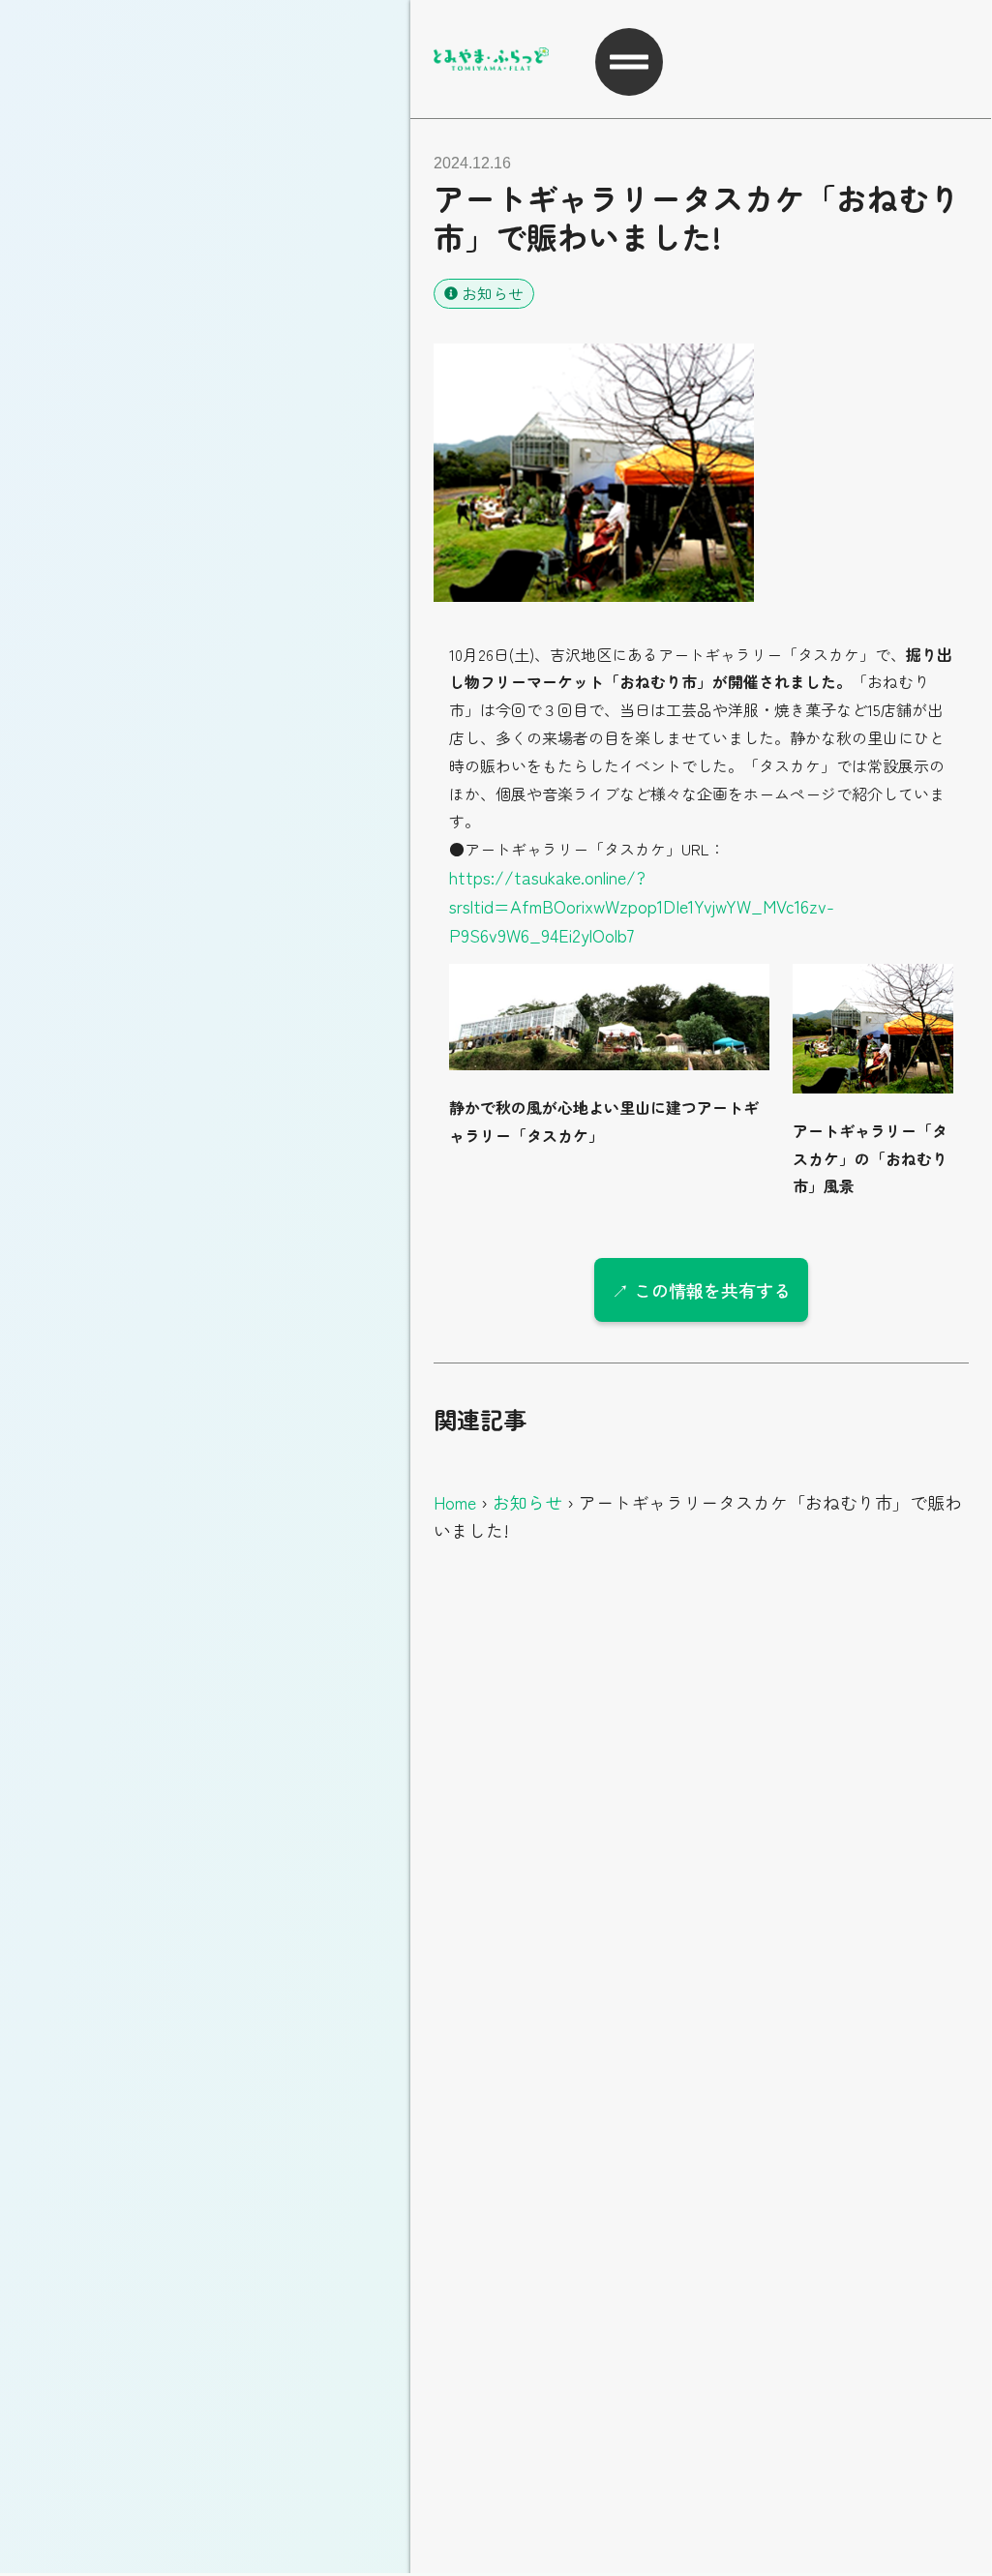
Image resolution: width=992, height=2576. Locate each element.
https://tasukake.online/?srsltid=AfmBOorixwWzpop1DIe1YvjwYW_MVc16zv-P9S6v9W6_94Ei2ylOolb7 (642, 906)
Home (455, 1502)
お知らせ (493, 293)
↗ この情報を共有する (701, 1290)
